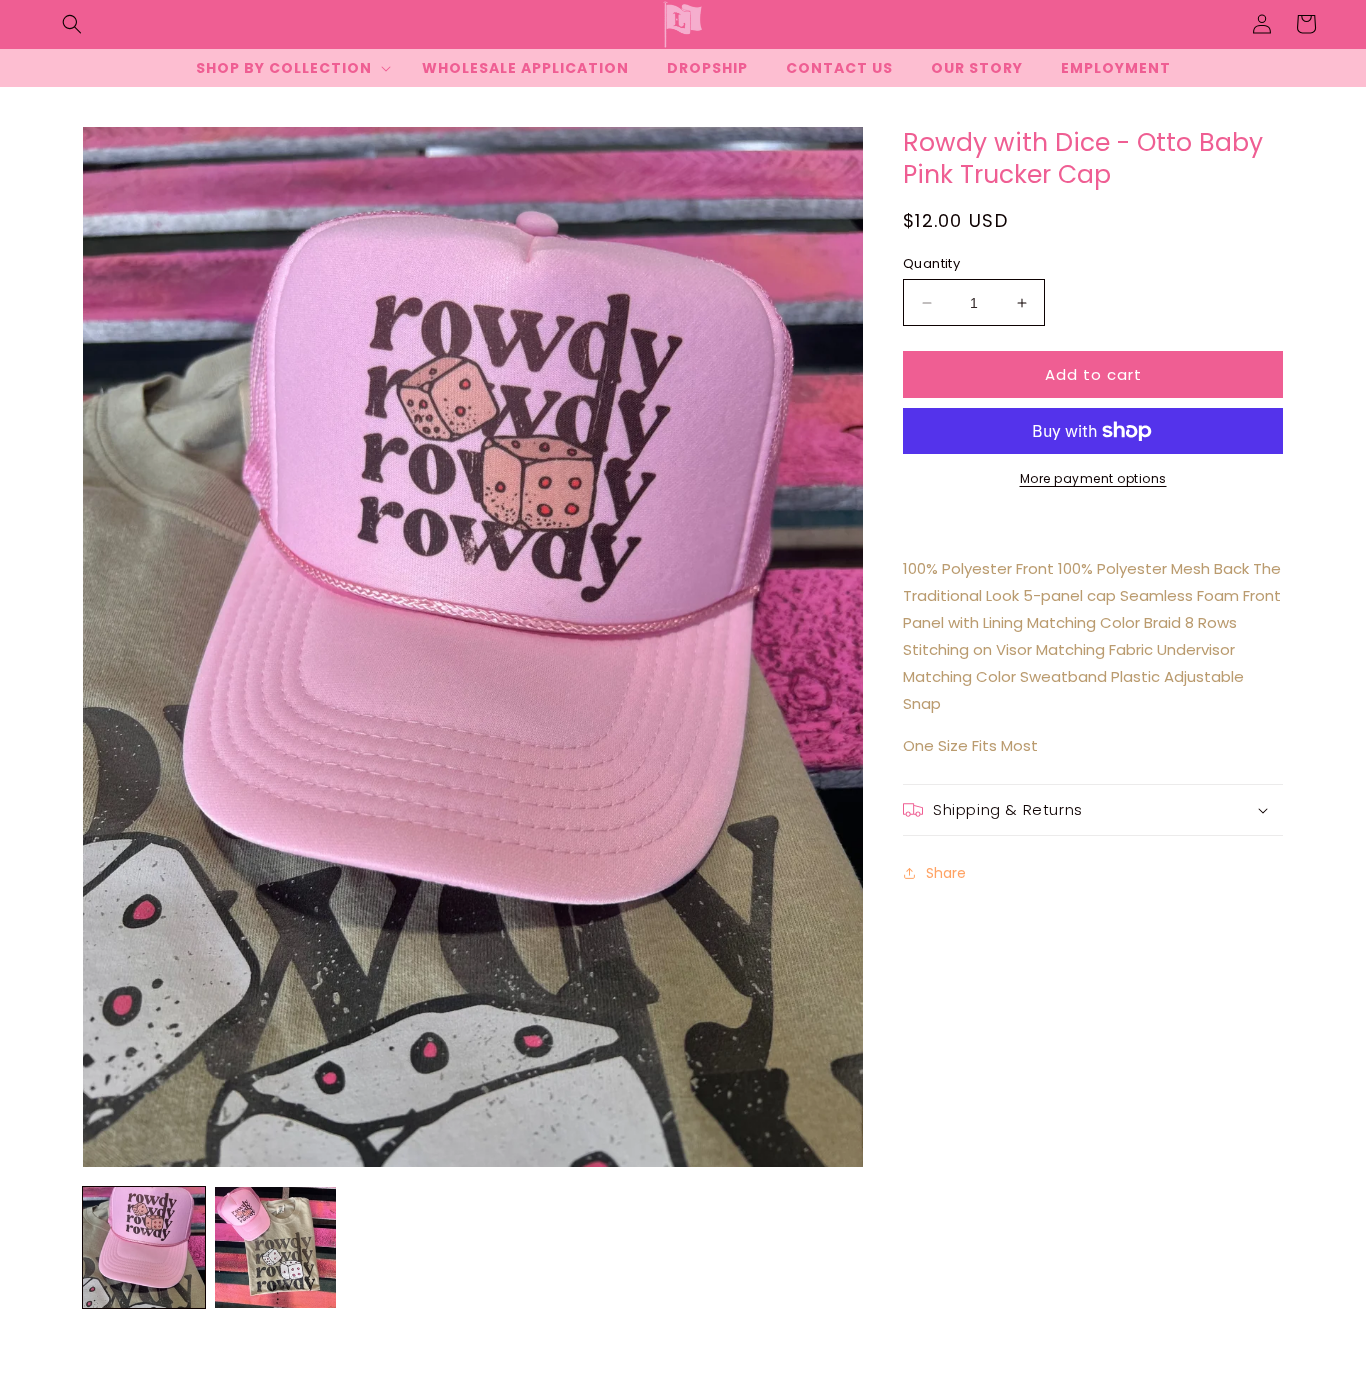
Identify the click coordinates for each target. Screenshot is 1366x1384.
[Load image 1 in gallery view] (144, 1248)
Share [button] (946, 873)
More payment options (1093, 478)
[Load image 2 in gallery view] (276, 1248)
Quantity (931, 263)
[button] (72, 24)
